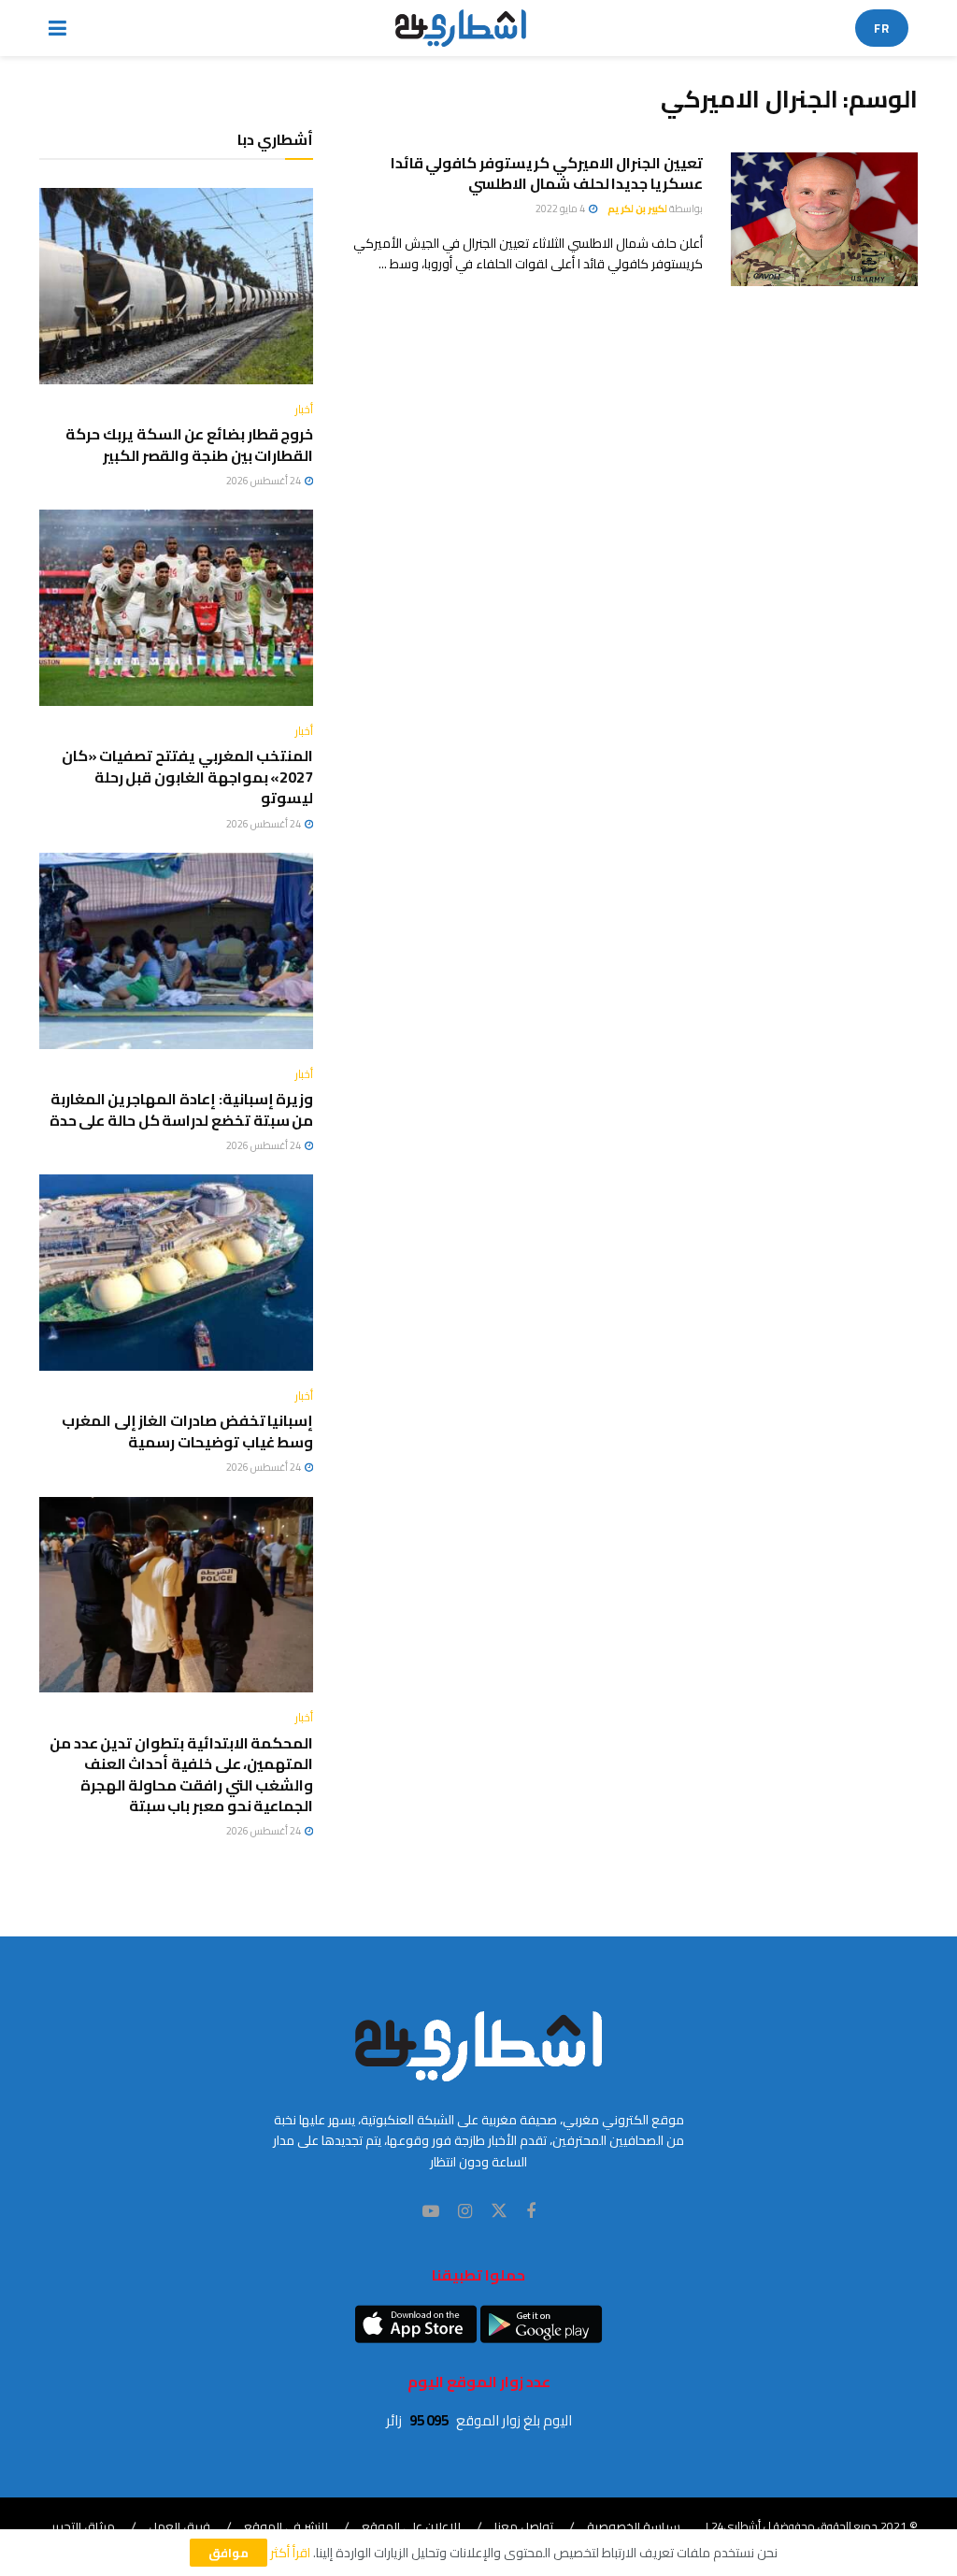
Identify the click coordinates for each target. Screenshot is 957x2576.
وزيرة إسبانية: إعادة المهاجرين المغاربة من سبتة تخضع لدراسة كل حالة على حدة (182, 1109)
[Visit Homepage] (461, 28)
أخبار (304, 410)
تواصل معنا (524, 2526)
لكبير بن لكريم (637, 209)
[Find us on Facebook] (531, 2212)
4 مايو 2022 (561, 209)
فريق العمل (179, 2526)
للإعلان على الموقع (411, 2526)
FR (882, 28)
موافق (229, 2553)
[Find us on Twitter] (499, 2211)
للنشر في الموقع (286, 2526)
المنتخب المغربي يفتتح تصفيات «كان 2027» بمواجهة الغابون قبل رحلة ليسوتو (188, 777)
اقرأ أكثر (290, 2553)
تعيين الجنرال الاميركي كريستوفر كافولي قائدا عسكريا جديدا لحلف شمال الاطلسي (547, 173)
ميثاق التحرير (83, 2526)
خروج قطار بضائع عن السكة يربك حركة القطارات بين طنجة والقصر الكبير (189, 444)
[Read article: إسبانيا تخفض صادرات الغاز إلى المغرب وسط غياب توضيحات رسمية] (176, 1273)
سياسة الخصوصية (634, 2526)
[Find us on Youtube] (431, 2212)
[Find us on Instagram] (465, 2212)
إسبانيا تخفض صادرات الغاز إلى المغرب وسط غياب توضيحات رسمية (187, 1431)
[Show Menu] (57, 28)
